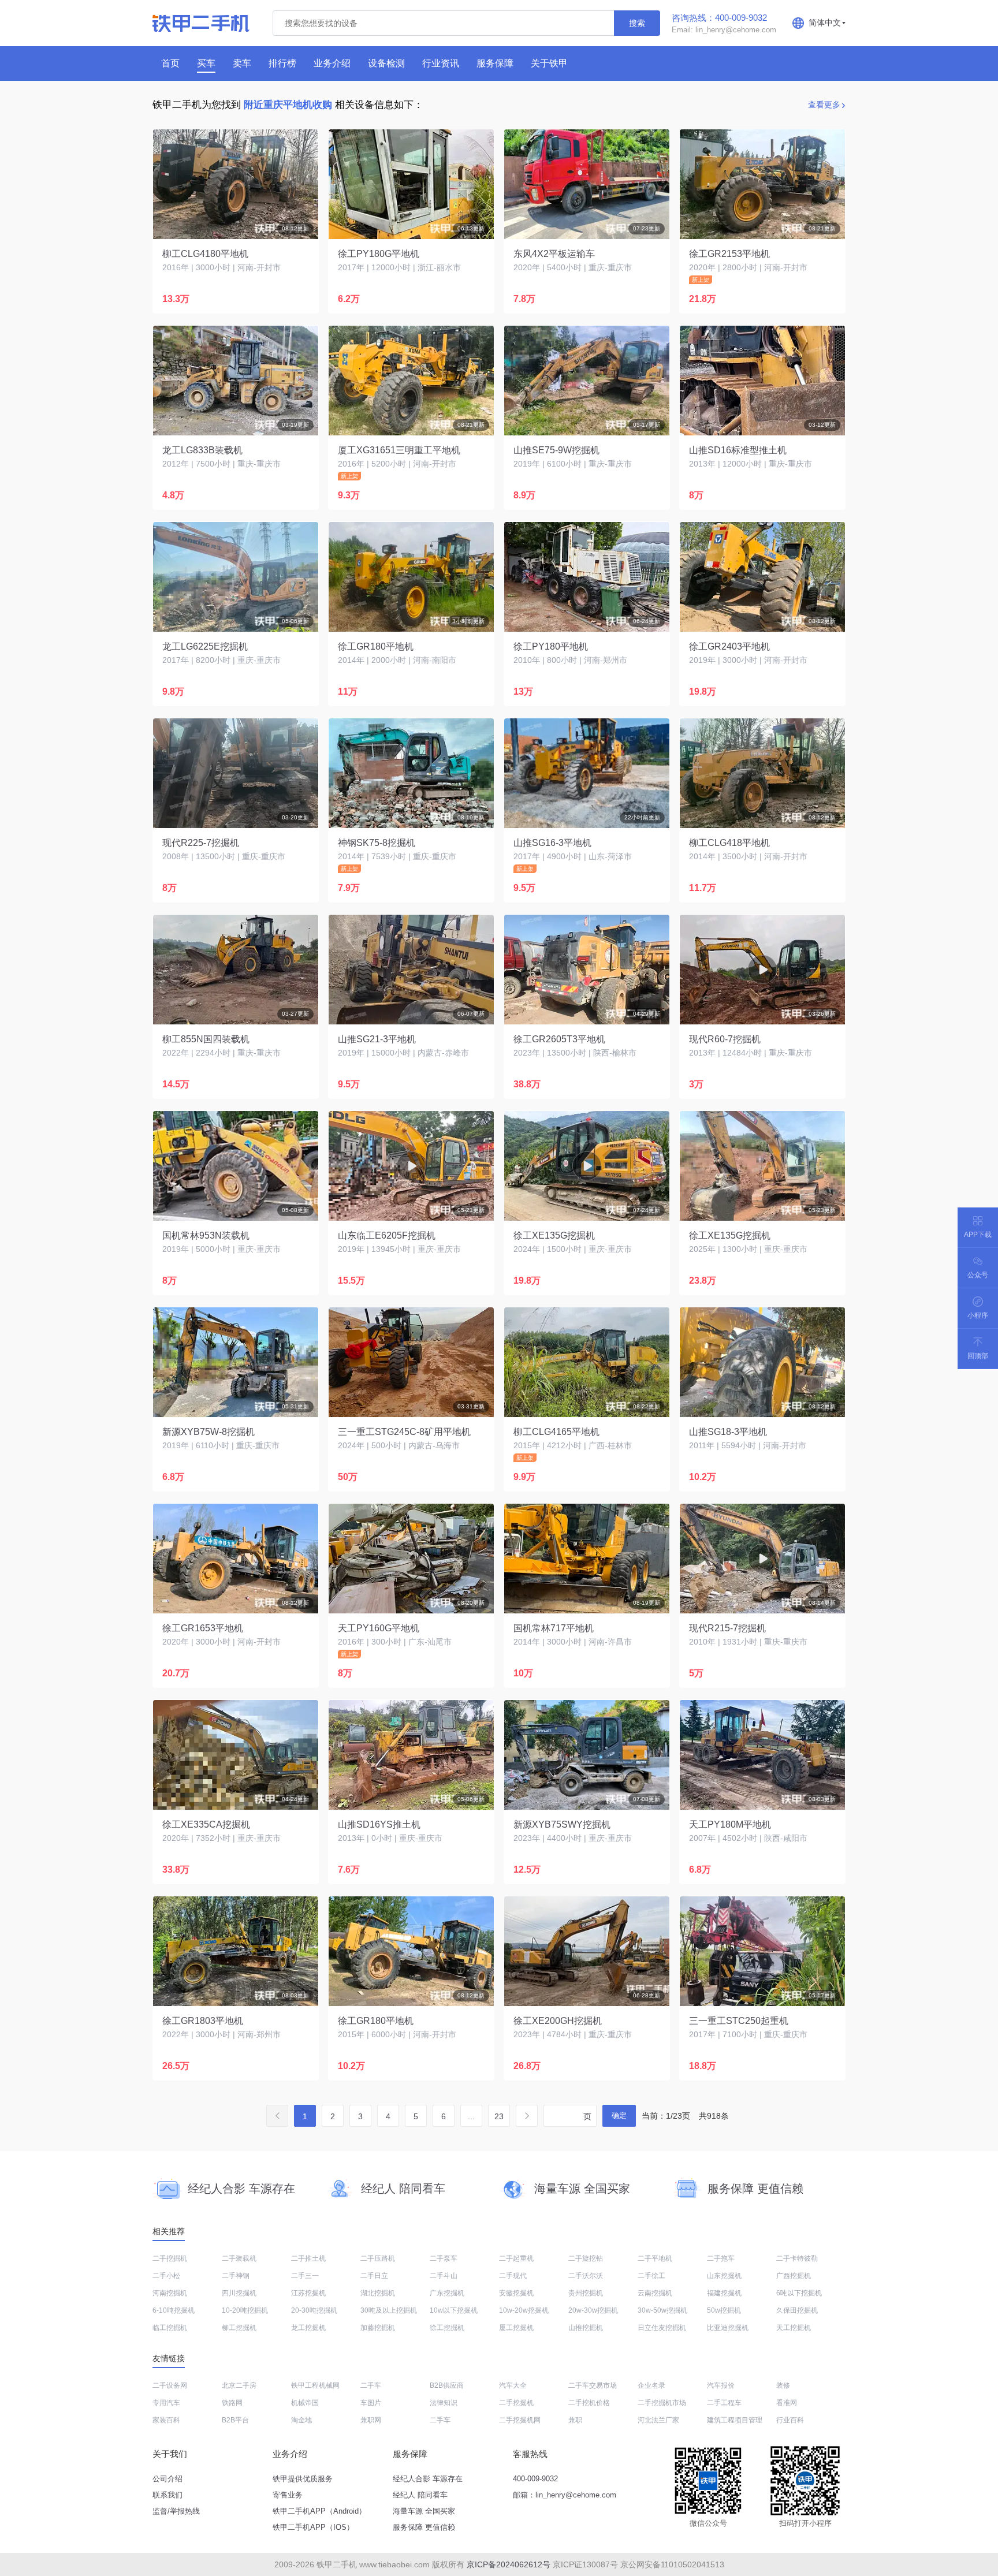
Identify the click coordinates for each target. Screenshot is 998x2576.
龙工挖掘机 (308, 2328)
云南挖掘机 (655, 2293)
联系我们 (167, 2495)
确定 (619, 2115)
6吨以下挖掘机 (799, 2293)
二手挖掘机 (170, 2258)
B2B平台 (235, 2420)
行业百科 (790, 2420)
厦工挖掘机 (516, 2328)
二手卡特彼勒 (797, 2258)
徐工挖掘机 (447, 2328)
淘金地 (301, 2420)
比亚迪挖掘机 (728, 2328)
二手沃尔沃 (586, 2276)
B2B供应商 (447, 2385)
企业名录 (651, 2385)
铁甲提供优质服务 (303, 2479)
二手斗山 (444, 2276)
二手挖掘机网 (520, 2420)
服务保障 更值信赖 (424, 2527)
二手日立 (374, 2276)
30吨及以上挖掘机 (389, 2310)
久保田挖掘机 (797, 2310)
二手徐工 (651, 2276)
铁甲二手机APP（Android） (319, 2511)
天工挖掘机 (794, 2328)
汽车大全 (513, 2385)
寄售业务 (288, 2495)
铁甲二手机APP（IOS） (313, 2527)
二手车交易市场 (593, 2385)
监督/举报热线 (176, 2511)
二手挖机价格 (589, 2403)
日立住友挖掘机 (662, 2328)
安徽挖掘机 (516, 2293)
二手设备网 (170, 2385)
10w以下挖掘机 (454, 2310)
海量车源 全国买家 (424, 2511)
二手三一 (305, 2276)
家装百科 (166, 2420)
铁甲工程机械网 (315, 2385)
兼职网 (371, 2420)
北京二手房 (239, 2385)
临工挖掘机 (170, 2328)
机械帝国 (305, 2403)
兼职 (575, 2420)
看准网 (787, 2403)
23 (499, 2116)
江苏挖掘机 (308, 2293)
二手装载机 (239, 2258)
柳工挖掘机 (239, 2328)
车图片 (371, 2403)
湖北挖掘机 (378, 2293)
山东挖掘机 (724, 2276)
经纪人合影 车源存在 (428, 2479)
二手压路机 (378, 2258)
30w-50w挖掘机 (662, 2310)
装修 (783, 2385)
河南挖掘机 (170, 2293)
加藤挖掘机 (378, 2328)
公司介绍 (167, 2479)
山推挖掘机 (586, 2328)
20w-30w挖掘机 (593, 2310)
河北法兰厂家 (658, 2420)
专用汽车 (166, 2403)
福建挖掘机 (724, 2293)
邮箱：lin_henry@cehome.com (565, 2495)
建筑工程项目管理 (735, 2420)
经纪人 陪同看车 (420, 2495)
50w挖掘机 (724, 2310)
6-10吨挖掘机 (174, 2310)
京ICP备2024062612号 (509, 2564)
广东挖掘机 (447, 2293)
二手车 (371, 2385)
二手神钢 (236, 2276)
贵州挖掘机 (586, 2293)
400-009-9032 (535, 2479)
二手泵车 (444, 2258)
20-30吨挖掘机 (314, 2310)
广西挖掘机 (794, 2276)
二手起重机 (516, 2258)
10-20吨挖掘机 (245, 2310)
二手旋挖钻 (586, 2258)
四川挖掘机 (239, 2293)
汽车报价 (721, 2385)
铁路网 (232, 2403)
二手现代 (513, 2276)
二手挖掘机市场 (662, 2403)
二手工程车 (724, 2403)
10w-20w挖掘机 (524, 2310)
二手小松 (166, 2276)
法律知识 (444, 2403)
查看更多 (824, 105)
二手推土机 (308, 2258)
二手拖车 (721, 2258)
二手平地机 (655, 2258)
